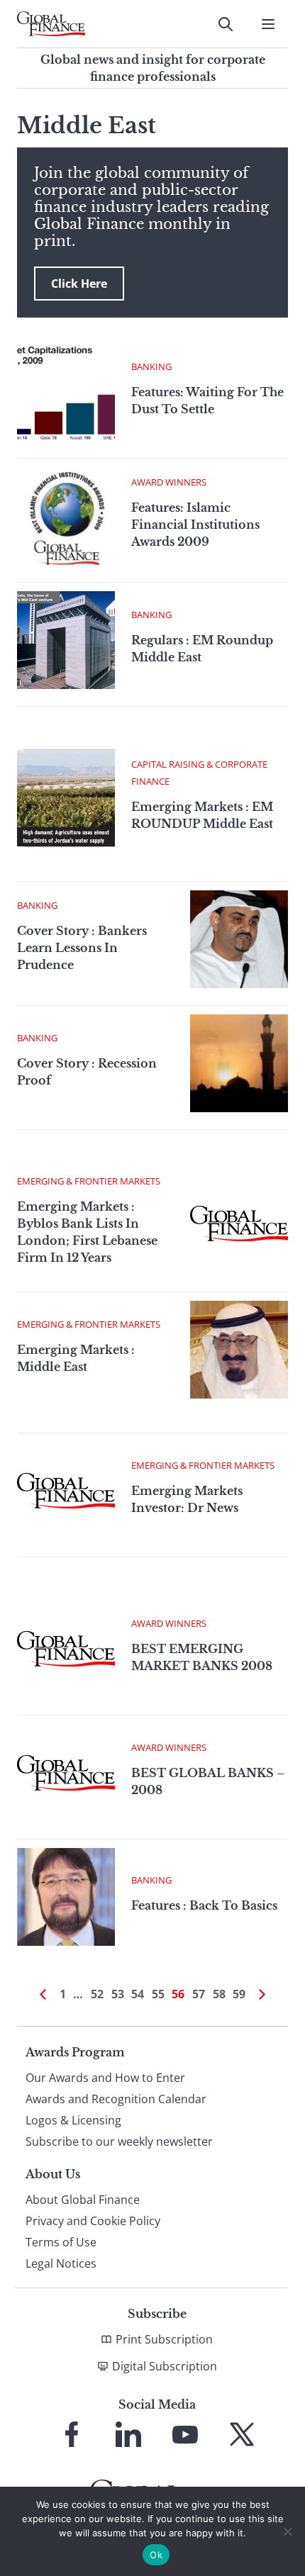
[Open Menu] (268, 24)
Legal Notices (61, 2263)
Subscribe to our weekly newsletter (119, 2141)
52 (97, 1994)
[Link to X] (242, 2434)
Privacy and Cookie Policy (93, 2221)
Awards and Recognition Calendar (116, 2099)
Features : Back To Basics (204, 1905)
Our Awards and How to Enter (105, 2078)
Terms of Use (61, 2242)
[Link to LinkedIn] (128, 2434)
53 (118, 1994)
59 (239, 1994)
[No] (287, 2531)
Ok (156, 2555)
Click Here (79, 284)
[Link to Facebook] (72, 2434)
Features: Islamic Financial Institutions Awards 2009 (195, 525)
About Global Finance (83, 2200)
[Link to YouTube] (185, 2434)
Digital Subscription (165, 2366)
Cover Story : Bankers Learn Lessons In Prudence (82, 948)
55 (158, 1994)
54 (138, 1994)
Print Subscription (164, 2339)
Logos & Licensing (73, 2120)
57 (199, 1994)
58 (219, 1994)
